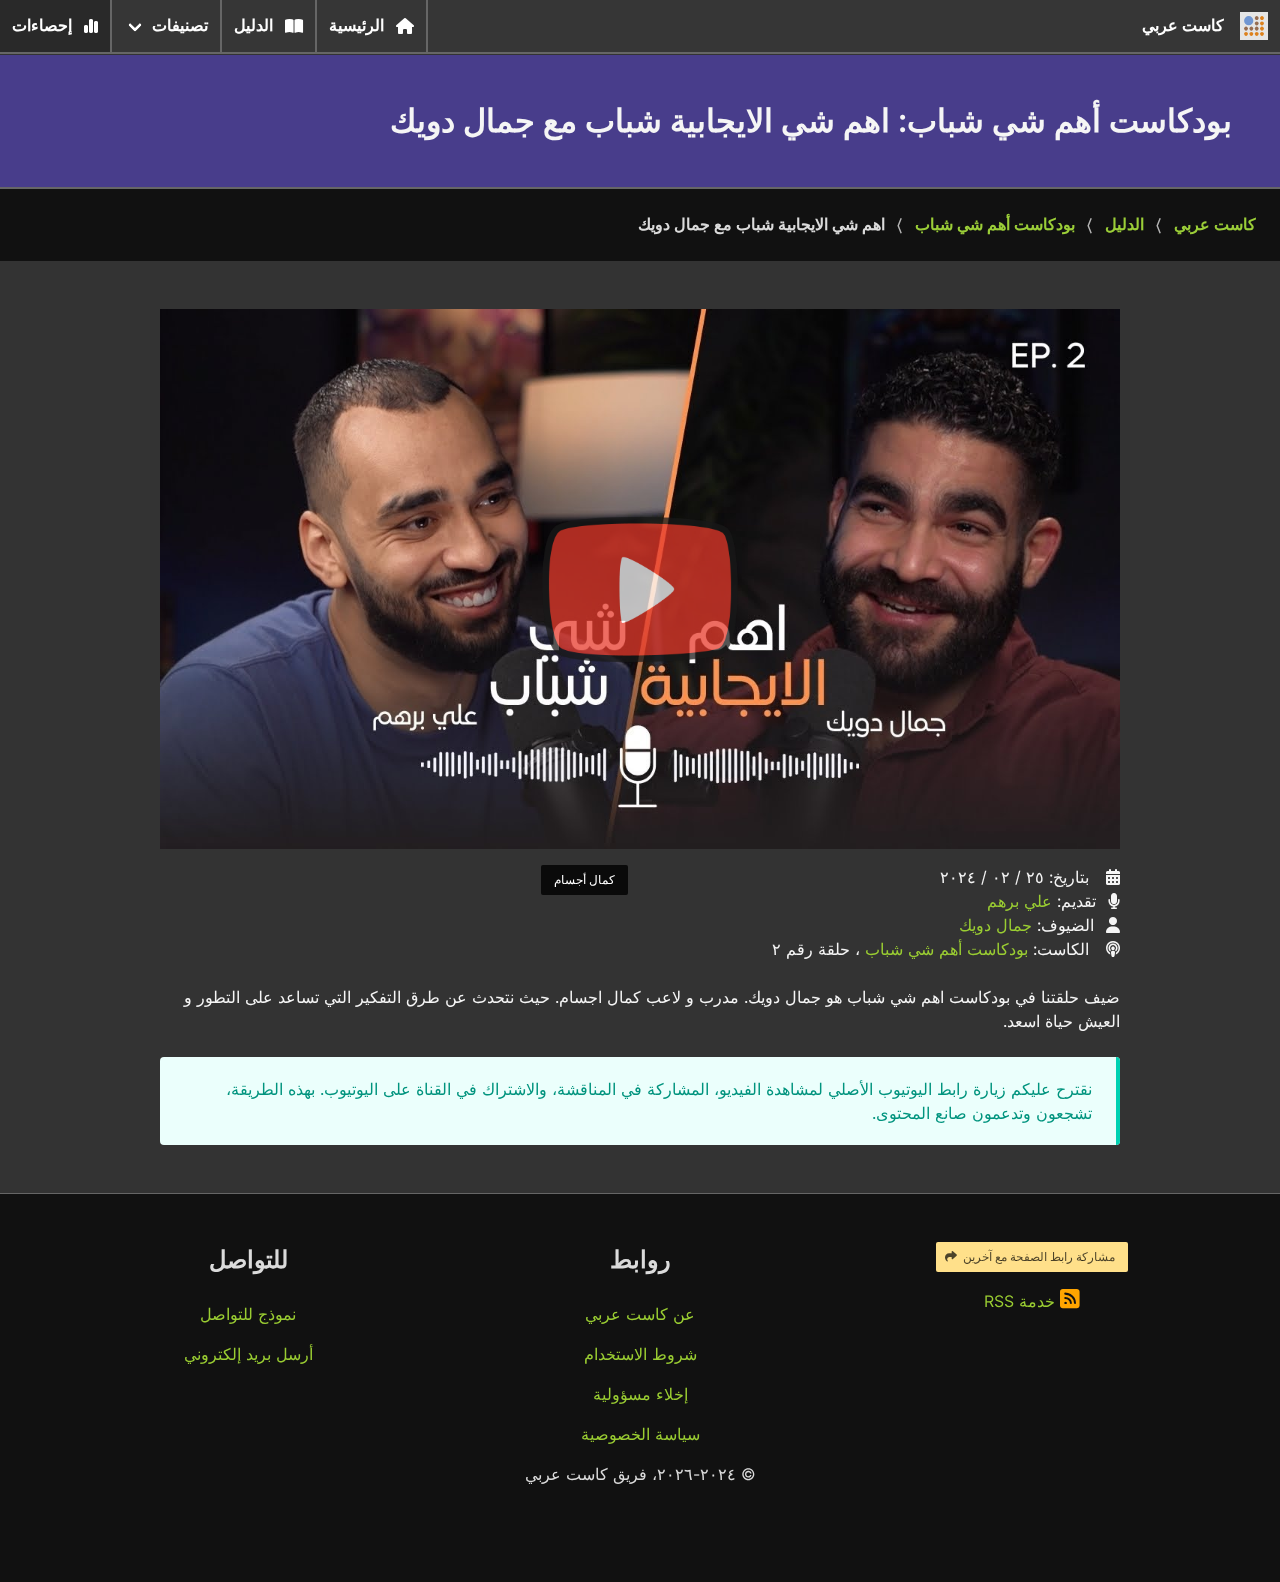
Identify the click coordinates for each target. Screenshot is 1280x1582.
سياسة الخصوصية (640, 1434)
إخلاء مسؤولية (640, 1394)
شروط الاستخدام (640, 1354)
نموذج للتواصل (248, 1314)
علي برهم (1019, 901)
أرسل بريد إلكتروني (248, 1354)
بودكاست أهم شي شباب (995, 224)
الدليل (253, 25)
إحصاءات (42, 25)
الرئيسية (356, 25)
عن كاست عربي (640, 1314)
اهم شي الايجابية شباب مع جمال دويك (761, 224)
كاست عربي (1215, 224)
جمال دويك (995, 925)
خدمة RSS (1022, 1301)
